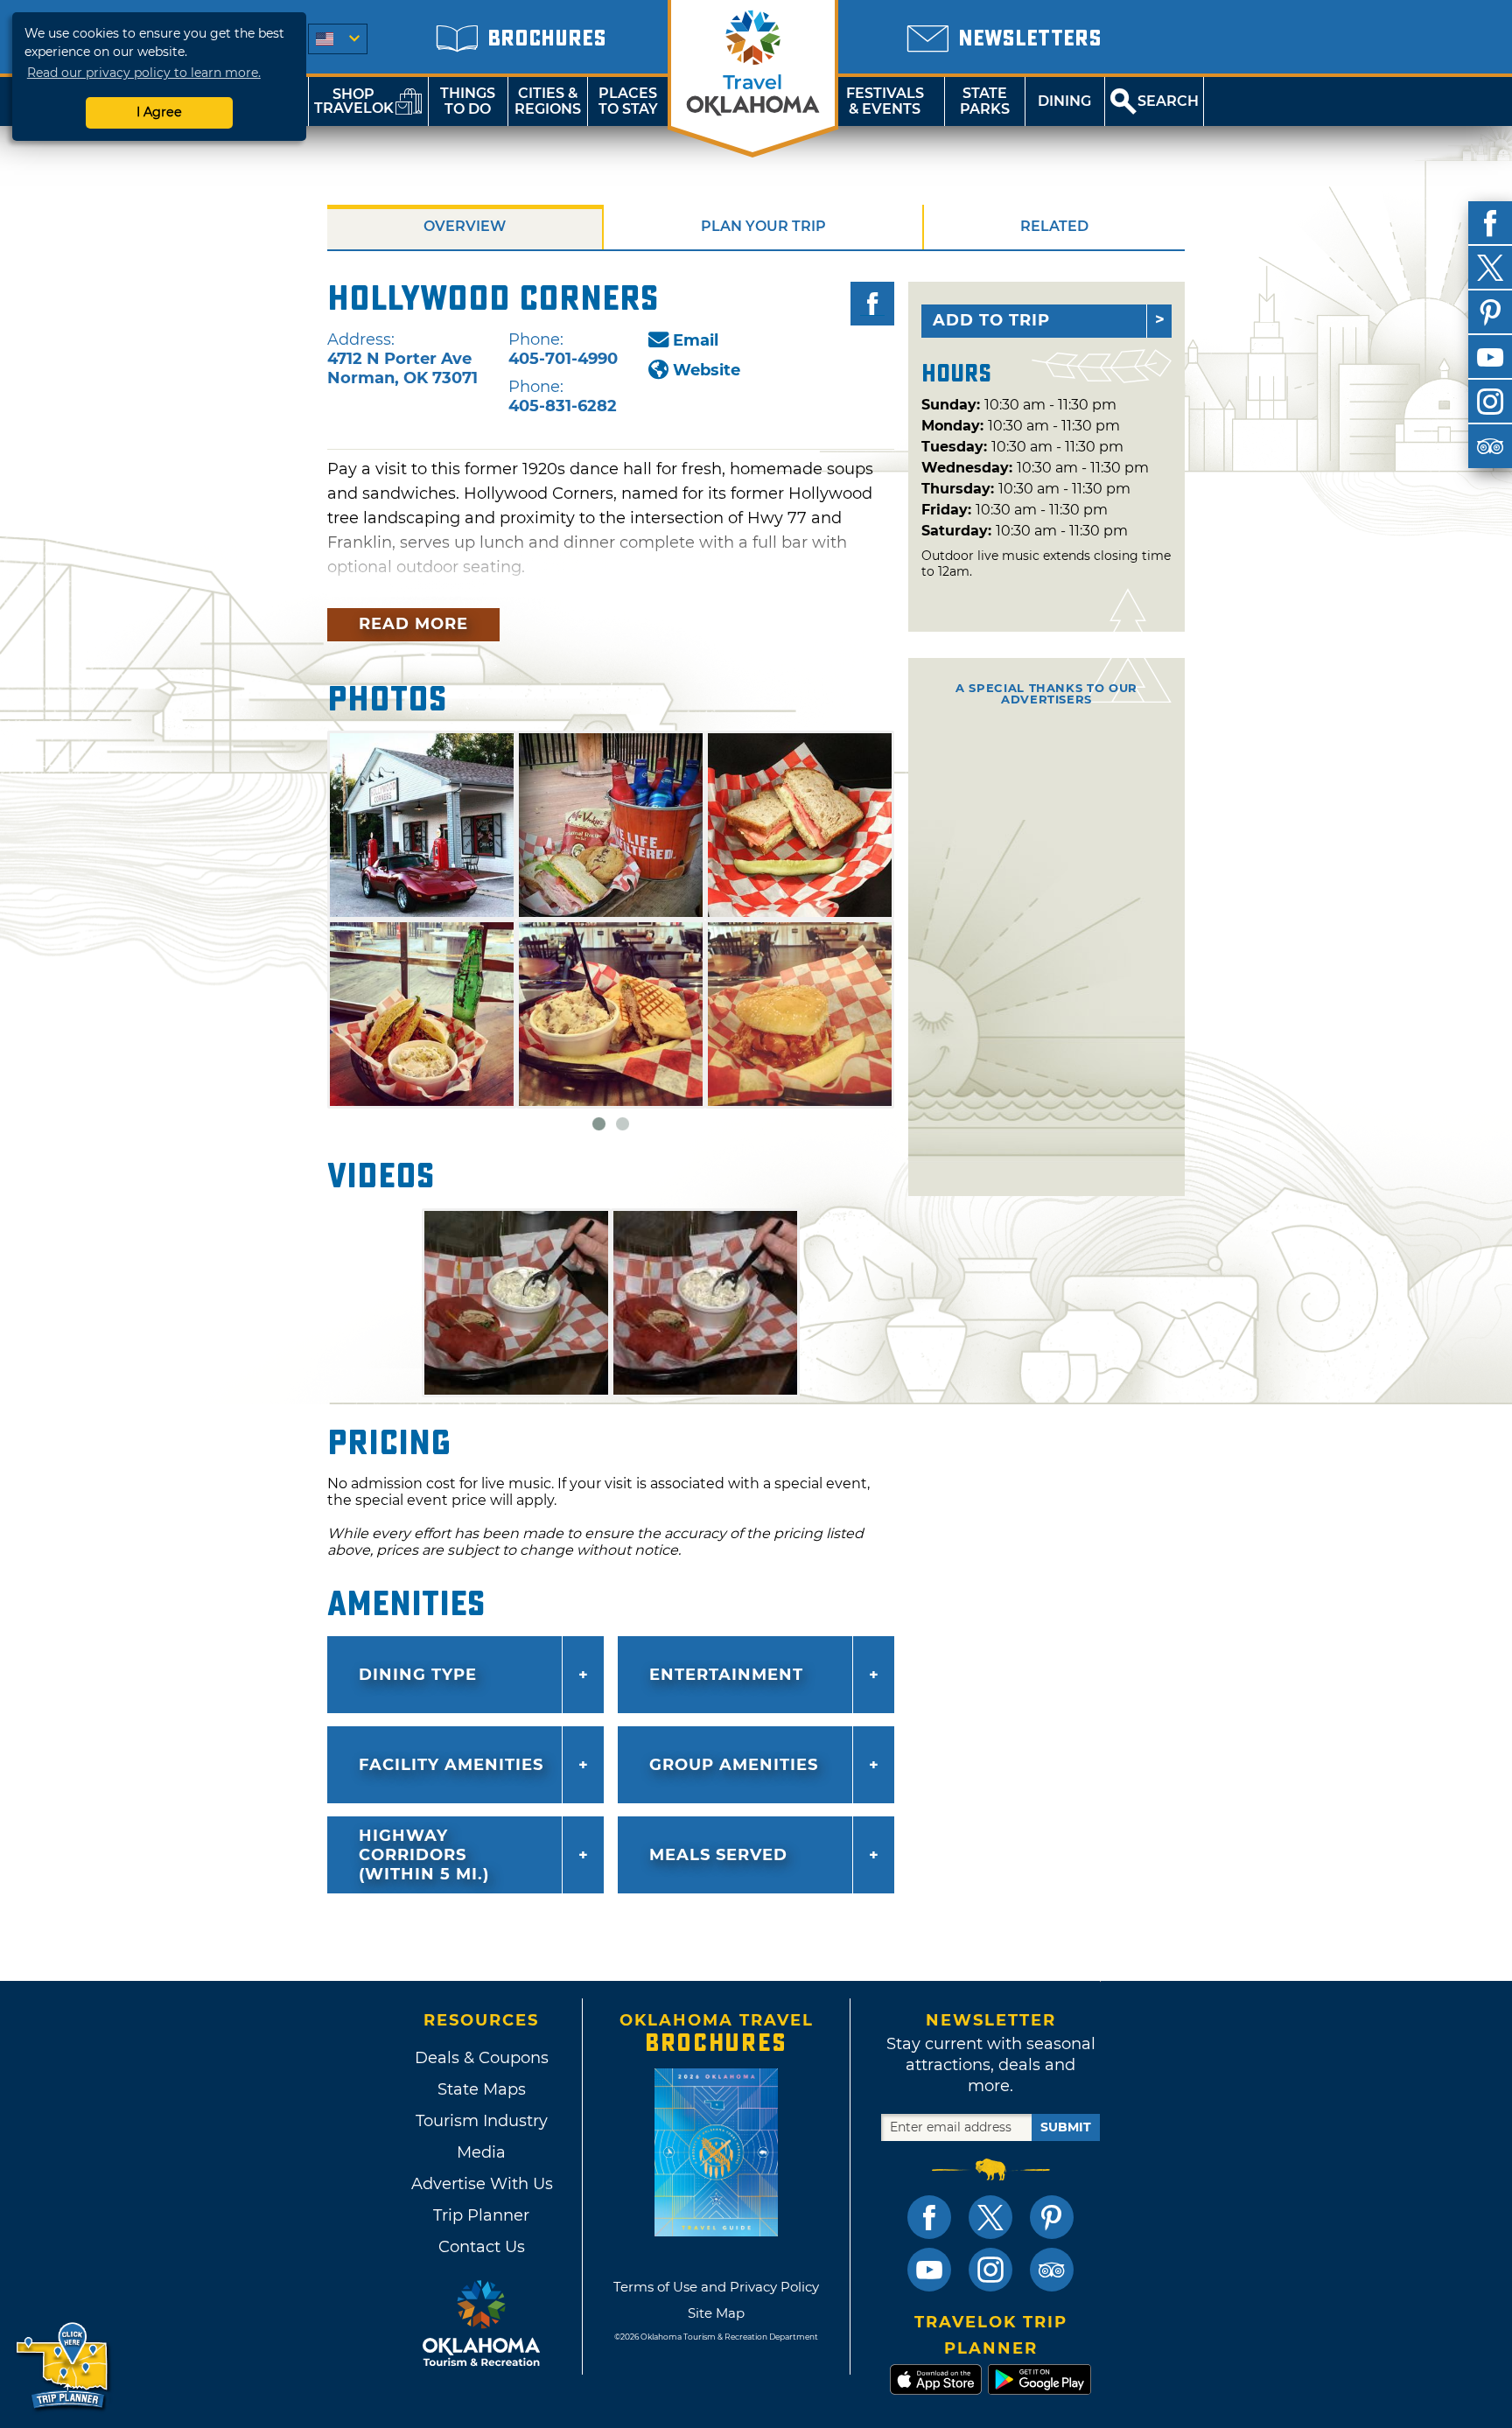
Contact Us (482, 2247)
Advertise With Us (481, 2184)
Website (707, 370)
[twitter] (1490, 268)
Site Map (716, 2313)
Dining (1064, 101)
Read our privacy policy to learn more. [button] (144, 73)
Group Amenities (734, 1765)
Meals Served (718, 1855)
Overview (465, 226)
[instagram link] (990, 2270)
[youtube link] (929, 2270)
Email (696, 340)
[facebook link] (929, 2217)
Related (1054, 226)
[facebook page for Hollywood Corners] (872, 304)
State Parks (985, 101)
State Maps (482, 2089)
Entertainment (726, 1675)
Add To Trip (991, 320)
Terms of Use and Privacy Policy (716, 2287)
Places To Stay (628, 101)
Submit (1066, 2127)
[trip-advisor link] (1052, 2270)
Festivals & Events (885, 101)
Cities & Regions (548, 101)
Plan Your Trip (763, 226)
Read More (413, 624)
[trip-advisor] (1490, 446)
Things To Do (468, 101)
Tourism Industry (482, 2121)
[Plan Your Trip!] (63, 2366)
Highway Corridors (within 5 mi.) (424, 1855)
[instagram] (1490, 402)
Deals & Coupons (482, 2058)
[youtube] (1490, 357)
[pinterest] (1490, 312)
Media (481, 2152)
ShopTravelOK (354, 101)
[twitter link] (990, 2217)
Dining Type (418, 1675)
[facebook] (1490, 223)
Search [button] (1168, 101)
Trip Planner (481, 2215)
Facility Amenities (451, 1765)
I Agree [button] (159, 112)
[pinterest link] (1052, 2217)
